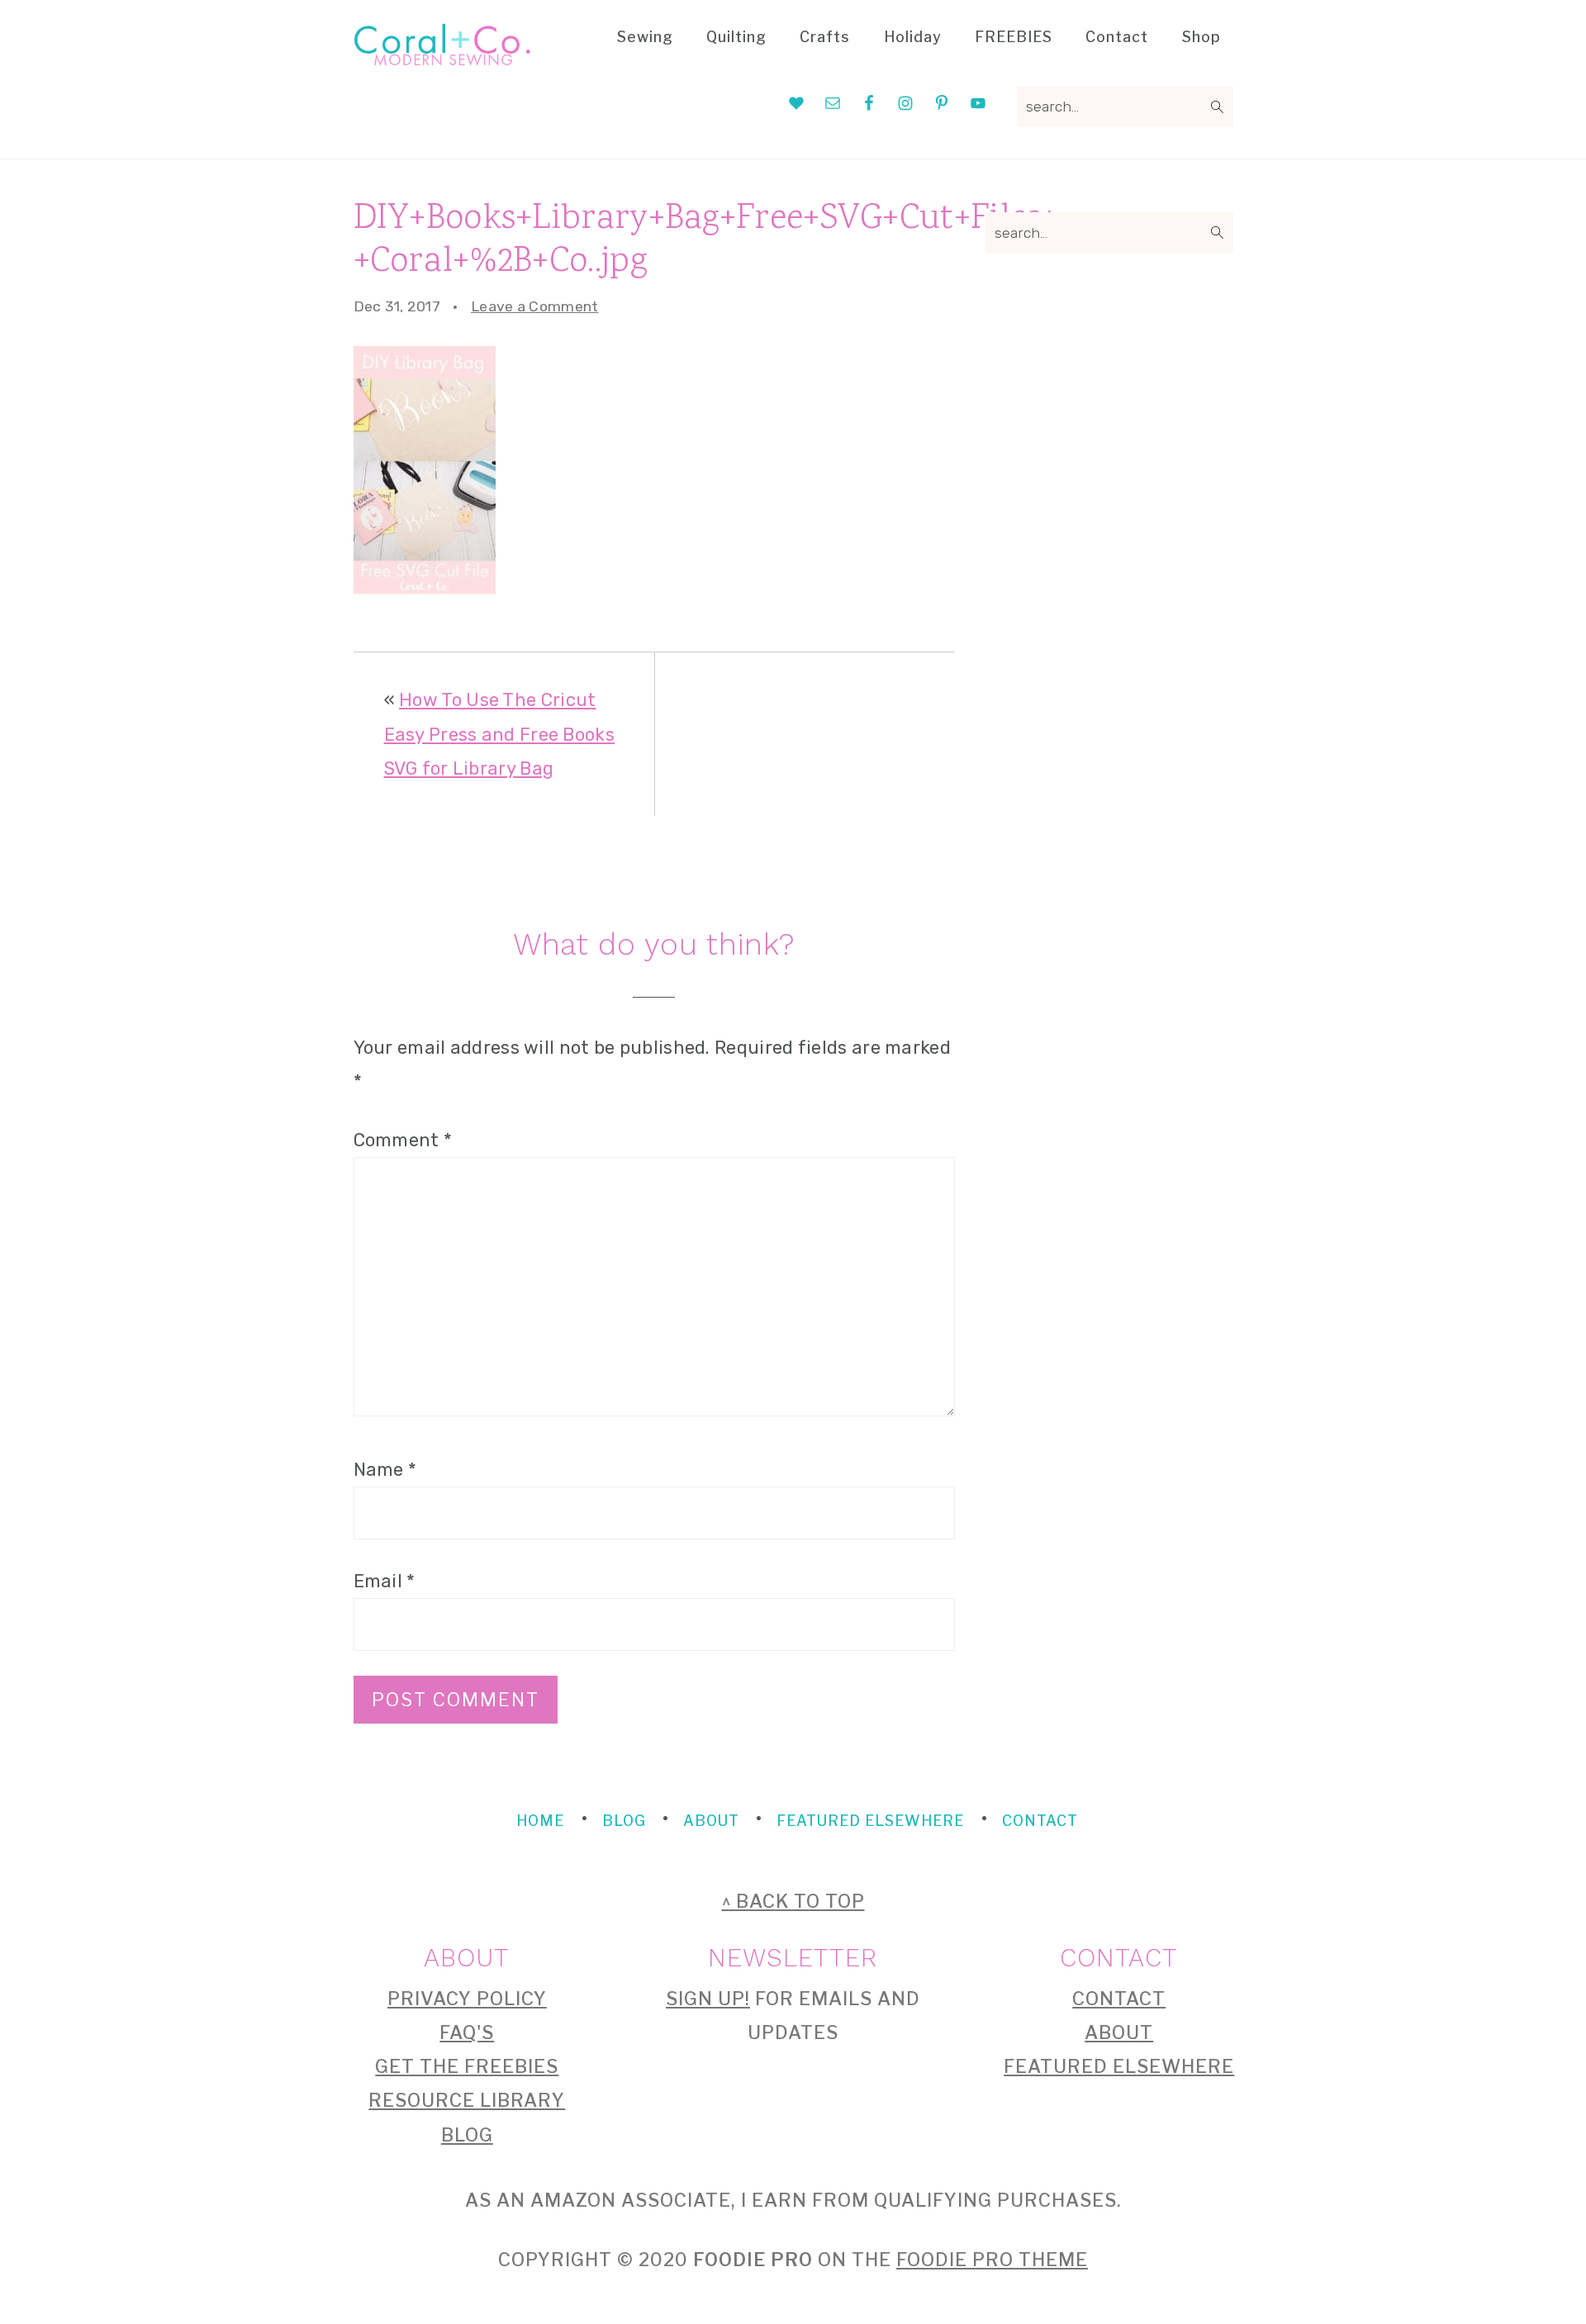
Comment (403, 1140)
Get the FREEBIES (467, 2066)
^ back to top (793, 1901)
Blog (467, 2135)
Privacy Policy (467, 1999)
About (1119, 2032)
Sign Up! (708, 1999)
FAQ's (467, 2032)
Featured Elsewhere (1119, 2066)
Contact (1119, 1999)
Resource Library (467, 2100)
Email (385, 1581)
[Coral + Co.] (442, 55)
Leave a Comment (535, 306)
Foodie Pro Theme (992, 2260)
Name (385, 1470)
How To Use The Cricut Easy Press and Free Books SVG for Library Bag (500, 734)
